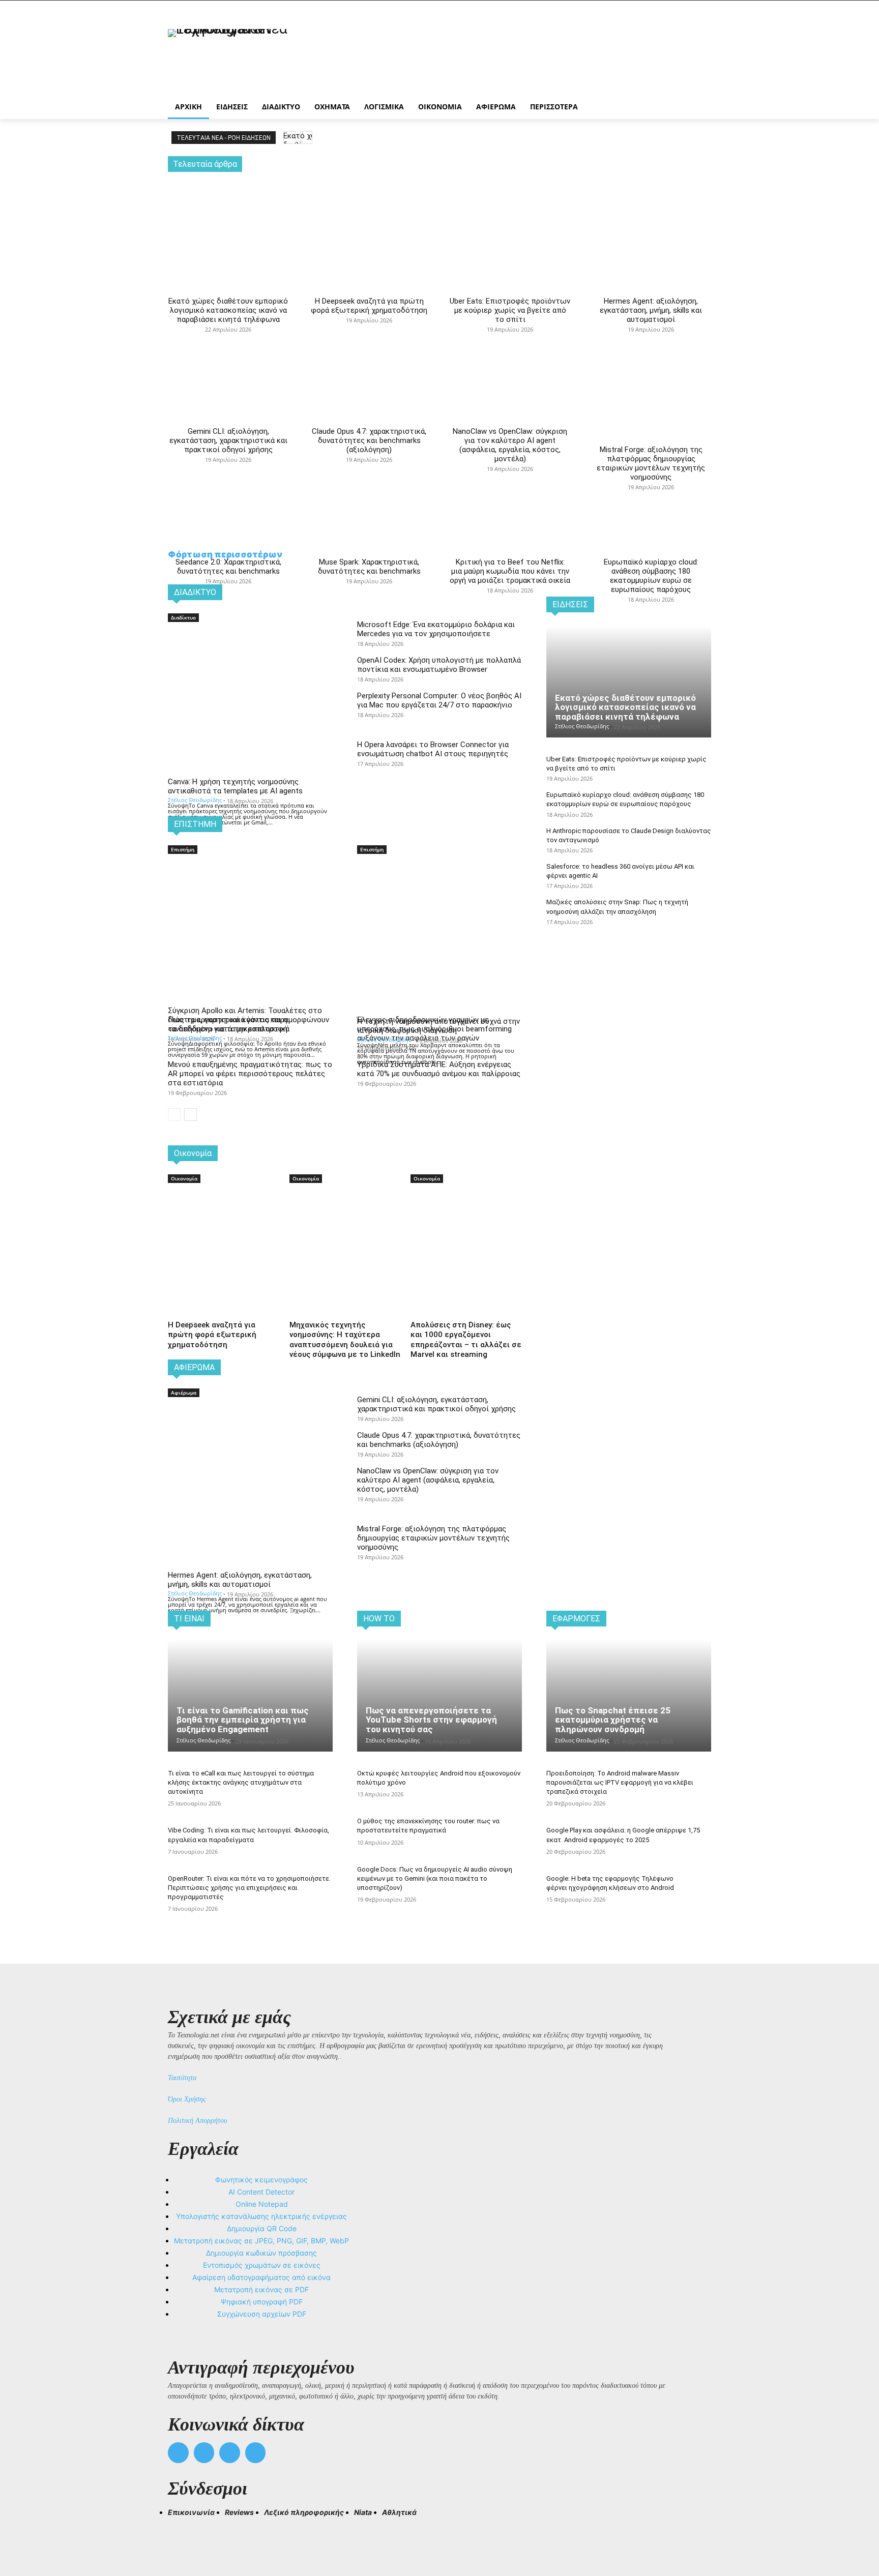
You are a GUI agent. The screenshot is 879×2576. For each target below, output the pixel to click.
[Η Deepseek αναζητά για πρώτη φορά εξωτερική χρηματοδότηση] (369, 215)
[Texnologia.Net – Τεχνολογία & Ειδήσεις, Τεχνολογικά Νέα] (249, 57)
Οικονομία (184, 1178)
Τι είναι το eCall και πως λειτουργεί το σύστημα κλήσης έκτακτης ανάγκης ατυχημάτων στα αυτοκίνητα (241, 1782)
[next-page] (191, 1115)
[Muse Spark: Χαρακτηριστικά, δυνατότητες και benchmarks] (369, 467)
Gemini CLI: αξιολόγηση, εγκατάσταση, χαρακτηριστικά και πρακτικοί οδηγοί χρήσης (228, 440)
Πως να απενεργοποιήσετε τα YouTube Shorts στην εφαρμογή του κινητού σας (431, 1720)
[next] (306, 138)
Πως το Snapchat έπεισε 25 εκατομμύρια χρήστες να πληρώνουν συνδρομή (613, 1720)
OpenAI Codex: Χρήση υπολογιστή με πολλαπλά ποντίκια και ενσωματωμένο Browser (439, 665)
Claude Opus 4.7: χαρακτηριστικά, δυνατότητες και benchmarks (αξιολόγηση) (369, 440)
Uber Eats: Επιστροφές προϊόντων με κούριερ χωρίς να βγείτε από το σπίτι (510, 310)
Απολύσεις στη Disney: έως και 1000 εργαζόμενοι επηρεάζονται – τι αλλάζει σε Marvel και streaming (466, 1340)
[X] (230, 2453)
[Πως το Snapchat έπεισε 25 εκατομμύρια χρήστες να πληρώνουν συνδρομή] (629, 1696)
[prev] (290, 138)
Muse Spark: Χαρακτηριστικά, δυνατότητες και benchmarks (369, 567)
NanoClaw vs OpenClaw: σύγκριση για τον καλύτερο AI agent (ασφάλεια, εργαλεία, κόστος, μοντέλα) (510, 445)
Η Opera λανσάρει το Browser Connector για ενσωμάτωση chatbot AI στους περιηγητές (433, 749)
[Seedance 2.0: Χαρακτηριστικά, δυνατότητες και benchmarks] (228, 467)
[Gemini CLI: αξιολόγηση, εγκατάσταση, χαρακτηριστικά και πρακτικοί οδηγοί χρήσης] (228, 337)
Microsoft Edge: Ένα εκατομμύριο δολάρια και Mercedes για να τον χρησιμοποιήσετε (436, 629)
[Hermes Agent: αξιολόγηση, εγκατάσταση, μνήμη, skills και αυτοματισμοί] (651, 215)
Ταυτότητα (182, 2078)
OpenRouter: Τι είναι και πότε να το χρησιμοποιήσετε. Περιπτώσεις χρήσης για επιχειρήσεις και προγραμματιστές (249, 1888)
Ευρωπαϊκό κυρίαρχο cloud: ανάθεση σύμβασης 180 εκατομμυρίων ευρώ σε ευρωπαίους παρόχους (651, 576)
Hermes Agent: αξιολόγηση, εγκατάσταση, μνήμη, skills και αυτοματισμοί (651, 310)
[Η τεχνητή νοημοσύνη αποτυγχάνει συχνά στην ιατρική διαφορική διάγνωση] (439, 897)
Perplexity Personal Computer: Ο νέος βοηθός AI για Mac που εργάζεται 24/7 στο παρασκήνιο (439, 700)
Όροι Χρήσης (187, 2099)
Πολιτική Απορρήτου (197, 2121)
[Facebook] (178, 2453)
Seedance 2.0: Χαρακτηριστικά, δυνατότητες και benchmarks (228, 567)
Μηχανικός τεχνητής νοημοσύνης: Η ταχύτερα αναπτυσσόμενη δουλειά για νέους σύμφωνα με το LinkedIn (345, 1340)
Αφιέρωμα (184, 1393)
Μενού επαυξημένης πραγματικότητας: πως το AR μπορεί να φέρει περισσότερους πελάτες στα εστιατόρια (250, 1074)
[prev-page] (174, 1115)
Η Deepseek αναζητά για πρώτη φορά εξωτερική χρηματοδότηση (369, 306)
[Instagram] (204, 2453)
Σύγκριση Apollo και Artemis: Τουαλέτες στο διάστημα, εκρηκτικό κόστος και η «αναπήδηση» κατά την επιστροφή (245, 1020)
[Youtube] (256, 2453)
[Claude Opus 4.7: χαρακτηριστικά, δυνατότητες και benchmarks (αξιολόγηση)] (369, 337)
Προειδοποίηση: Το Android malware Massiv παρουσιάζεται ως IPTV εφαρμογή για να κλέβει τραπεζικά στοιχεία (620, 1782)
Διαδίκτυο (183, 617)
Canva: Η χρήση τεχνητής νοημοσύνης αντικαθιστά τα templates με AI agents (235, 786)
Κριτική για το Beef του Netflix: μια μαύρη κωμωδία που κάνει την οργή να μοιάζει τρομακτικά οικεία (510, 571)
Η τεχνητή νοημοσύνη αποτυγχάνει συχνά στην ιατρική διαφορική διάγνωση (438, 1026)
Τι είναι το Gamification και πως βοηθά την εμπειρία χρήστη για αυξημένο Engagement (243, 1720)
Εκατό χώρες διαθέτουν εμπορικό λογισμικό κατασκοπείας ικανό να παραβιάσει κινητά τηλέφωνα (228, 310)
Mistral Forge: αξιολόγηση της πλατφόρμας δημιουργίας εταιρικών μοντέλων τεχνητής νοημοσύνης (651, 463)
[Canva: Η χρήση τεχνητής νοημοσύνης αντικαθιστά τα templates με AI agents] (250, 665)
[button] (180, 2531)
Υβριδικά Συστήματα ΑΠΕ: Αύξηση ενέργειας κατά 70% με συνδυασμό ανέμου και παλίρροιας (439, 1069)
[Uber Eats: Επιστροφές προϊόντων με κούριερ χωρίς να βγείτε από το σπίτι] (510, 215)
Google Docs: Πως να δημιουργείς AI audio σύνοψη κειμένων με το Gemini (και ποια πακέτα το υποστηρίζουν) (435, 1878)
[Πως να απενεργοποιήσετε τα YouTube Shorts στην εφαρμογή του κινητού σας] (439, 1696)
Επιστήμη (183, 849)
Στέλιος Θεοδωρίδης (195, 800)
